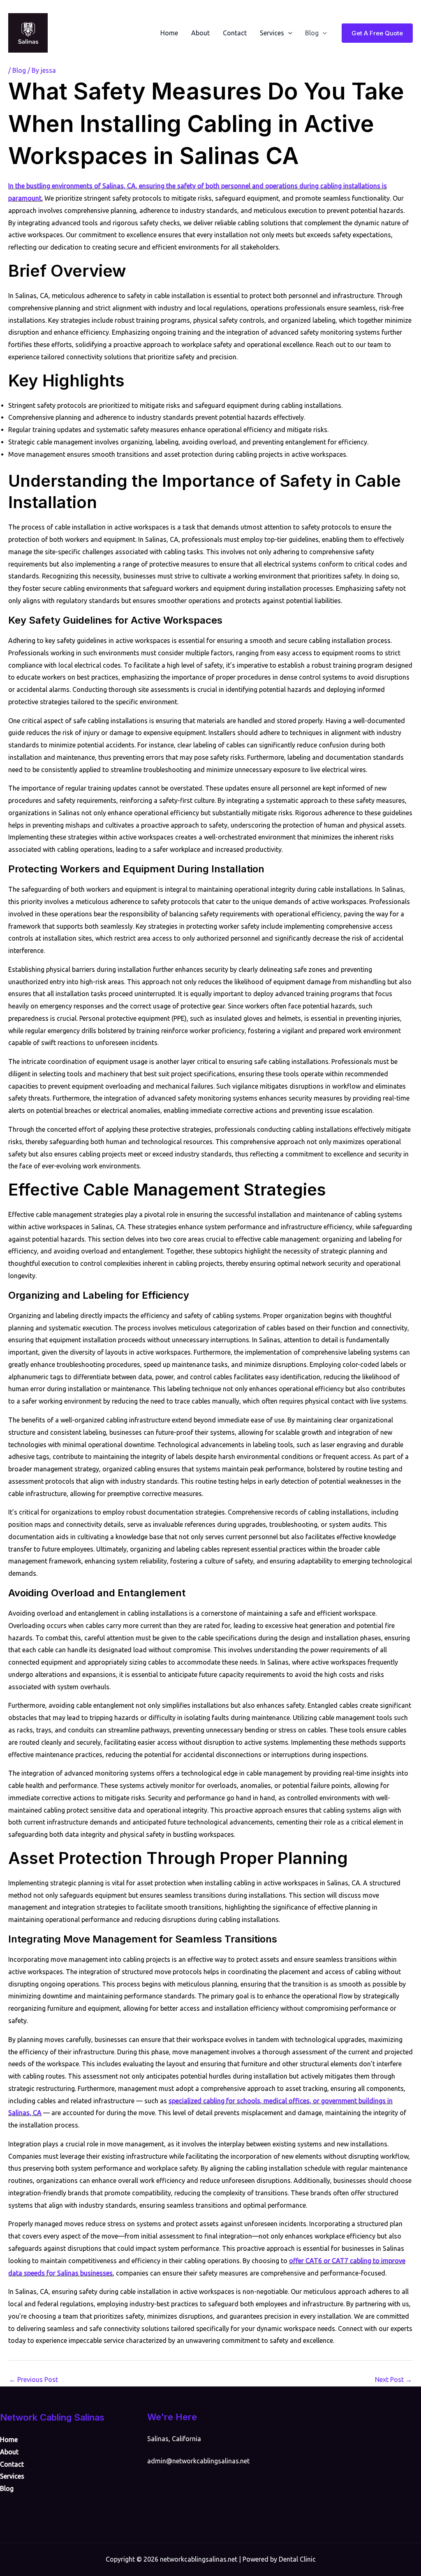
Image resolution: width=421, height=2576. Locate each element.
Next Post (393, 2379)
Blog (312, 33)
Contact (235, 33)
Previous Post (34, 2379)
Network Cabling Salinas (52, 2417)
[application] (288, 33)
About (200, 33)
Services (272, 33)
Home (169, 33)
